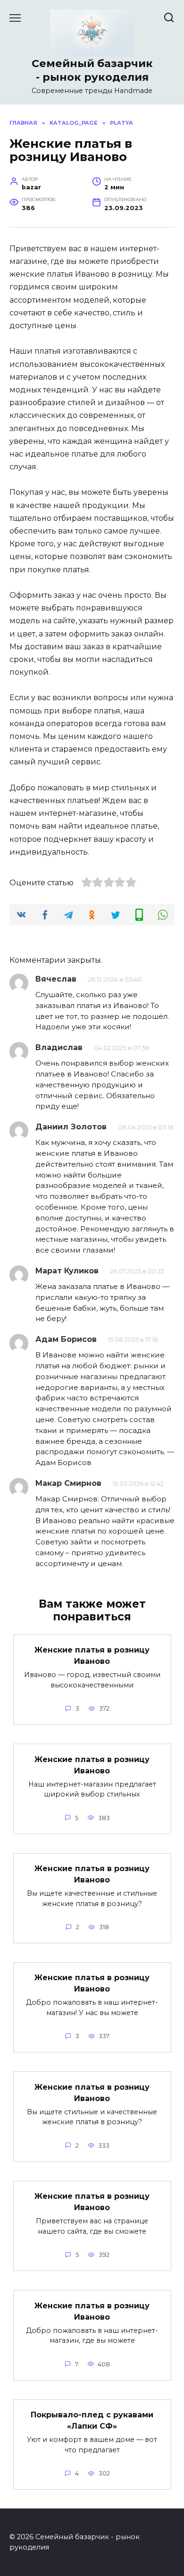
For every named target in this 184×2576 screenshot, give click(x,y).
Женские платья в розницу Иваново (92, 1656)
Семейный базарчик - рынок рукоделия (92, 70)
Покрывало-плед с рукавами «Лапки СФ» (92, 2420)
